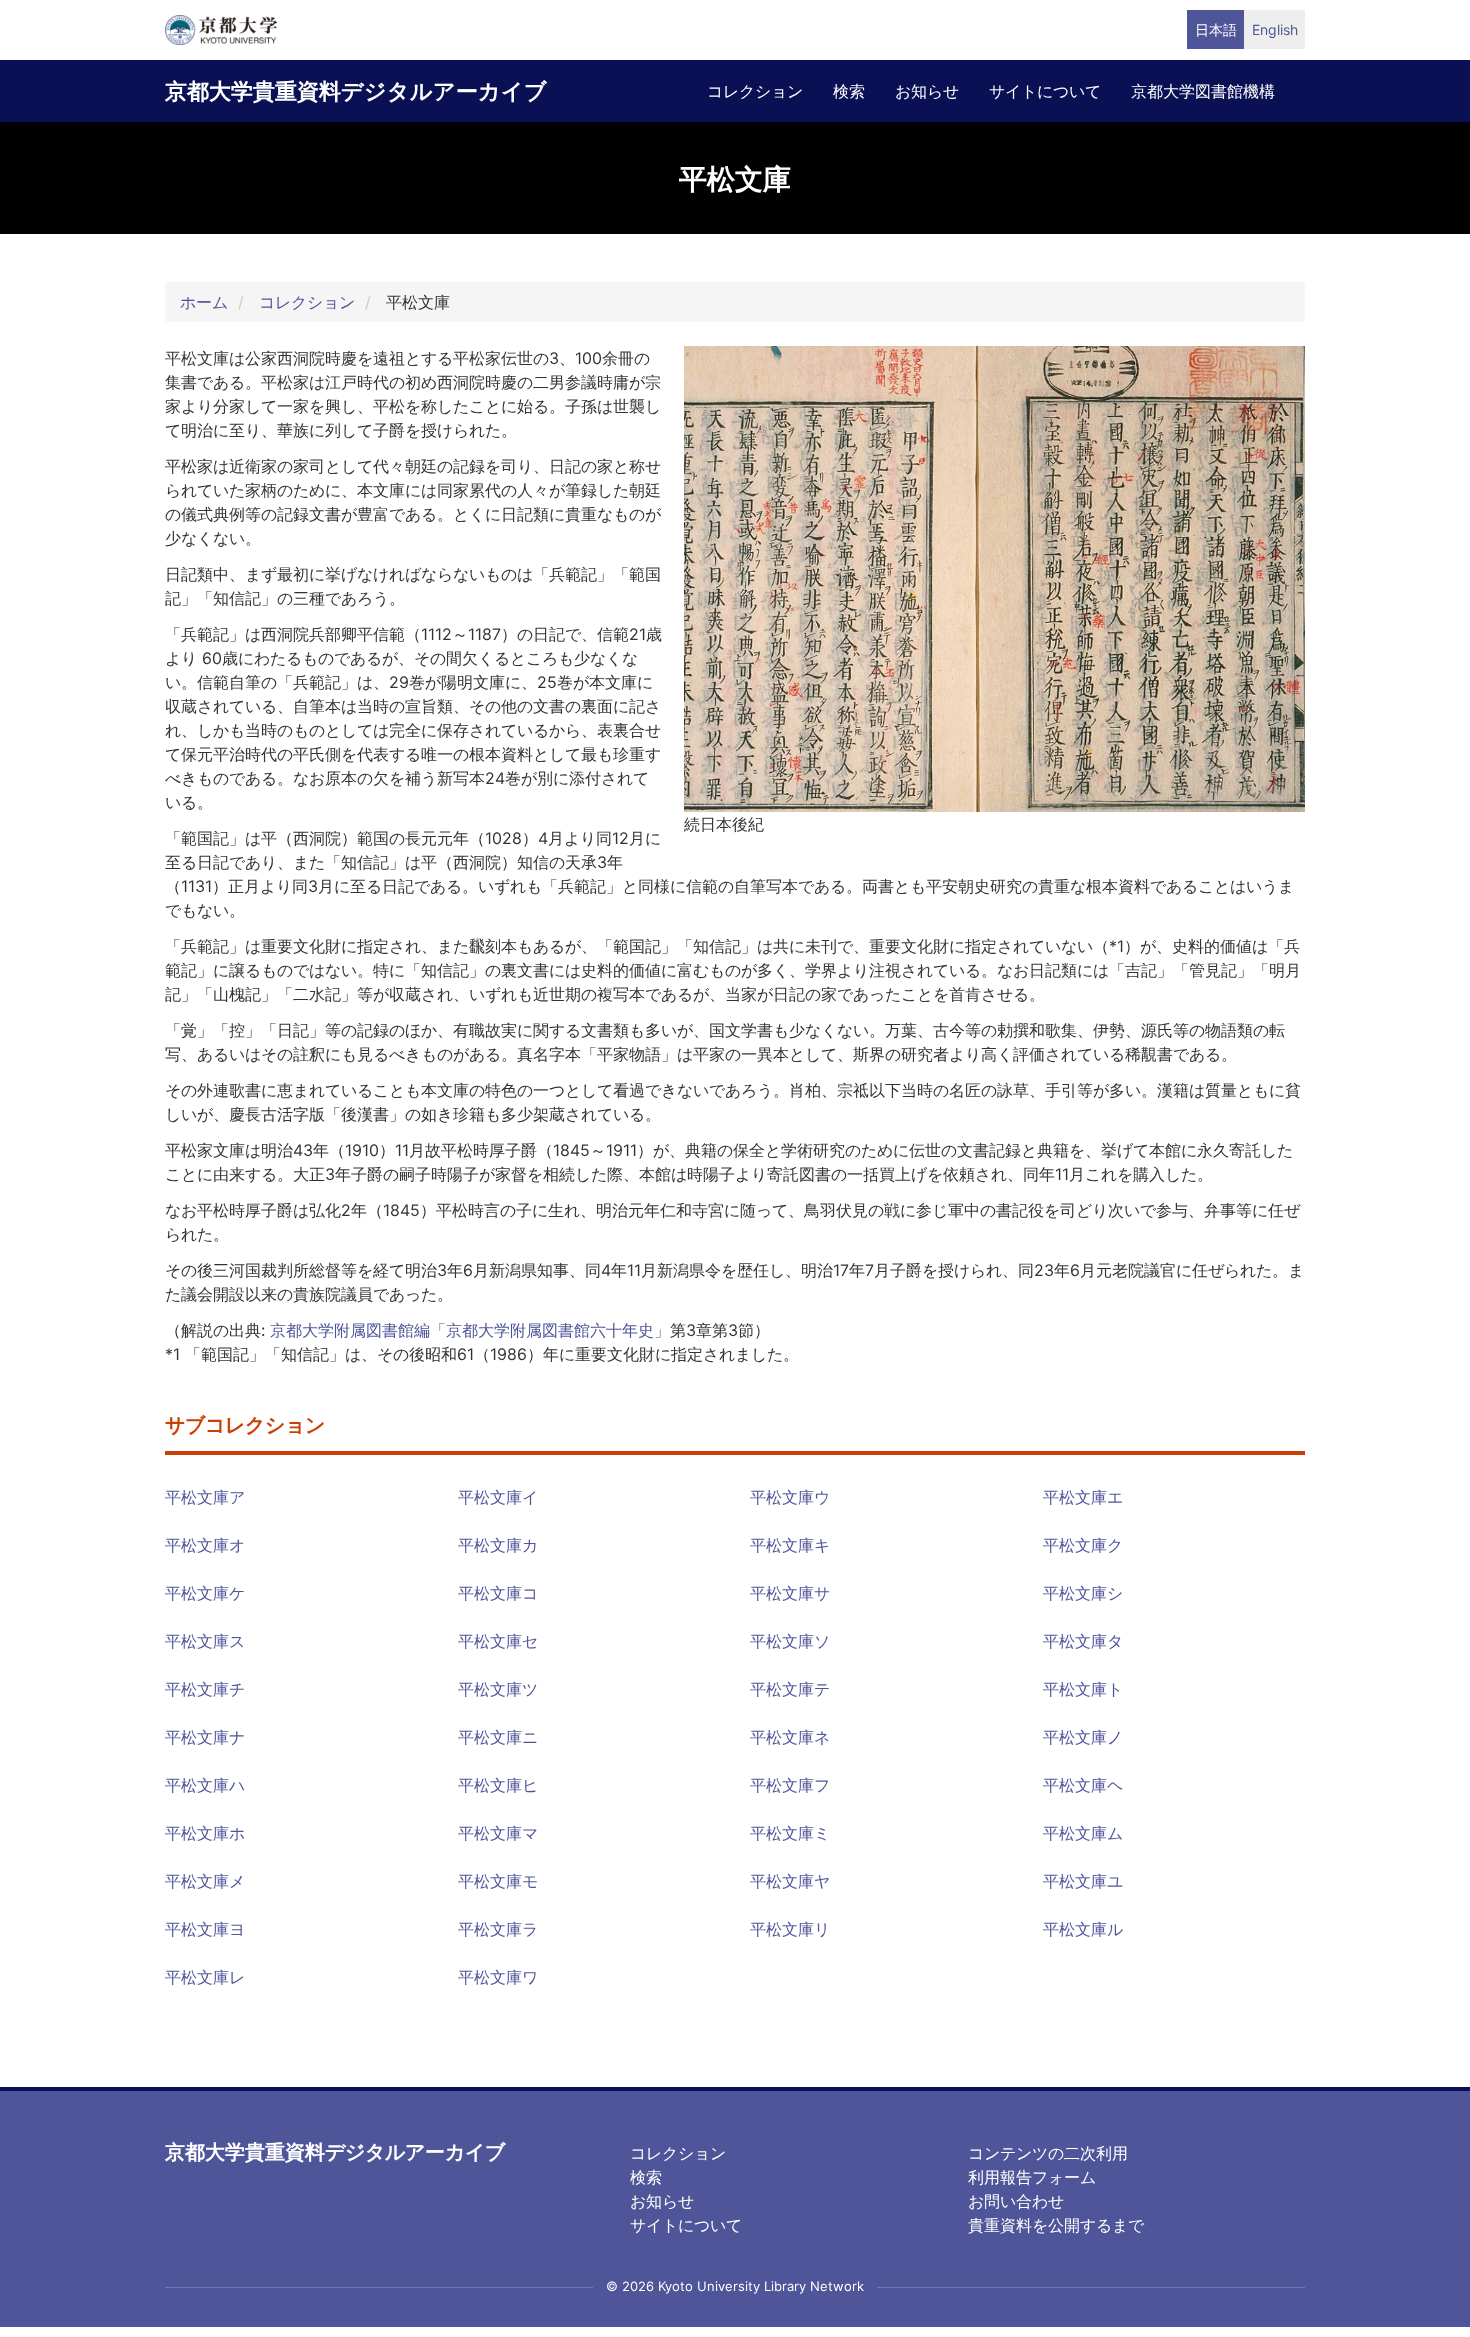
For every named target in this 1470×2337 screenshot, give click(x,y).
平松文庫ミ (790, 1833)
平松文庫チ (205, 1689)
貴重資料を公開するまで (1056, 2225)
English (1275, 29)
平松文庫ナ (205, 1737)
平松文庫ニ (498, 1737)
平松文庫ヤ (790, 1881)
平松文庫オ (205, 1545)
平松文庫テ (790, 1689)
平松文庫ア (205, 1497)
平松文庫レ (205, 1977)
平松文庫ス (205, 1641)
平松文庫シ (1083, 1593)
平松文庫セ (498, 1641)
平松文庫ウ (790, 1497)
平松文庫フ (790, 1785)
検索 (849, 91)
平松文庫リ (790, 1929)
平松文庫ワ (498, 1977)
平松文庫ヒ (498, 1785)
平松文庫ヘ (1083, 1785)
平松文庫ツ (498, 1689)
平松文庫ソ (790, 1641)
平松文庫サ (790, 1593)
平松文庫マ (498, 1833)
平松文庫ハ (205, 1785)
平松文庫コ (498, 1593)
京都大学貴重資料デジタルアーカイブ (356, 91)
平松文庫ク (1083, 1545)
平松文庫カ (498, 1545)
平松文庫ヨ (205, 1929)
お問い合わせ (1016, 2201)
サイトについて (1045, 91)
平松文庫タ (1083, 1641)
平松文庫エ (1083, 1497)
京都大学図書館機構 (1203, 91)
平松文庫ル (1083, 1929)
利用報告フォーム (1032, 2177)
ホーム (204, 302)
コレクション (755, 91)
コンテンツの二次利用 (1048, 2153)
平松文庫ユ (1083, 1881)
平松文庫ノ (1083, 1737)
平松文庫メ (205, 1881)
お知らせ (927, 91)
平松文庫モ (498, 1881)
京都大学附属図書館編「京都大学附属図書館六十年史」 (470, 1330)
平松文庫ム (1083, 1833)
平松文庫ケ (205, 1593)
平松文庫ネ (790, 1737)
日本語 (1216, 29)
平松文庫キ (790, 1545)
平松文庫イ (498, 1497)
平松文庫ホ (205, 1833)
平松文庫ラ (498, 1929)
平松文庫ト (1083, 1689)
